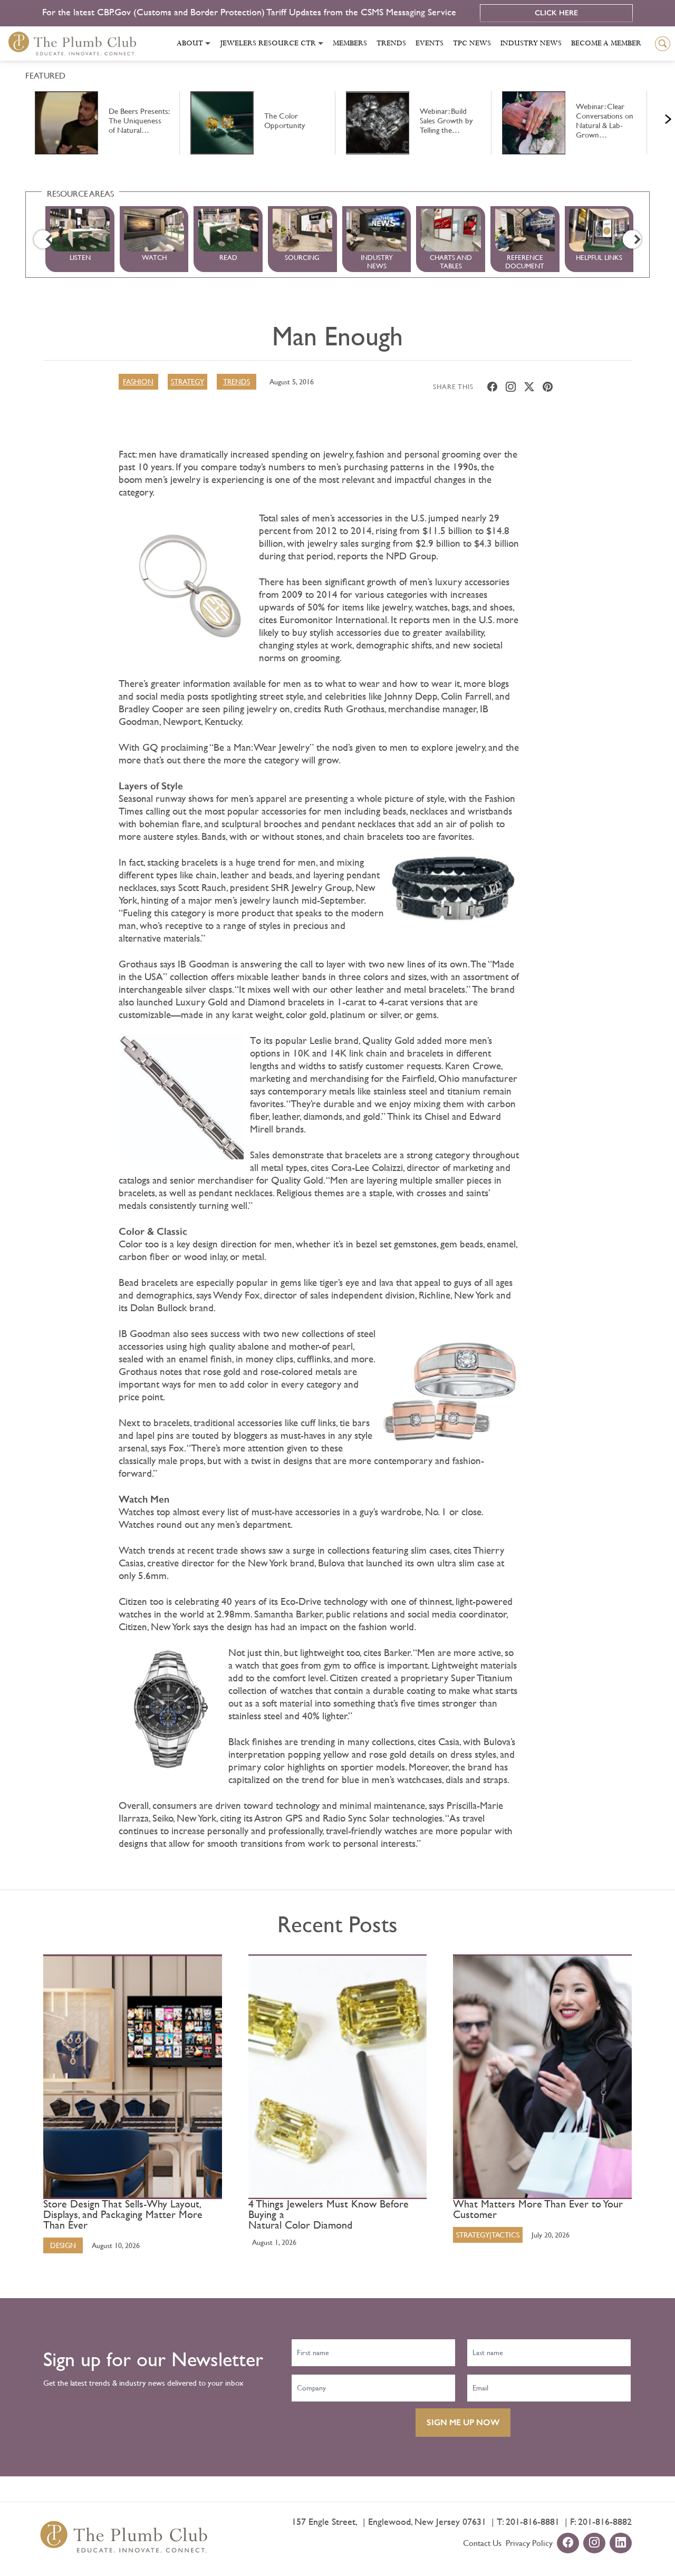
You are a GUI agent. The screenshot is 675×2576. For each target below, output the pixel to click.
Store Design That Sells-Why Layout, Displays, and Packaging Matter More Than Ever (123, 2215)
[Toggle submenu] (208, 43)
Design (63, 2245)
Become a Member (606, 43)
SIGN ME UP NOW (463, 2422)
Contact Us (482, 2543)
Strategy (187, 382)
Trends (391, 43)
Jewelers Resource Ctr (268, 43)
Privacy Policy (529, 2543)
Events (430, 43)
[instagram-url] (594, 2544)
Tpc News (472, 43)
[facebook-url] (568, 2544)
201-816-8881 (533, 2521)
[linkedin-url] (621, 2544)
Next (655, 117)
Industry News (531, 43)
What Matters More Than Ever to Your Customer (538, 2210)
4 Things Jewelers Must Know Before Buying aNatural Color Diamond (329, 2215)
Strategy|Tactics (488, 2235)
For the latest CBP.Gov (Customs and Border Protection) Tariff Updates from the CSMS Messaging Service (250, 12)
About (190, 43)
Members (350, 43)
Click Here (556, 13)
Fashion (138, 382)
